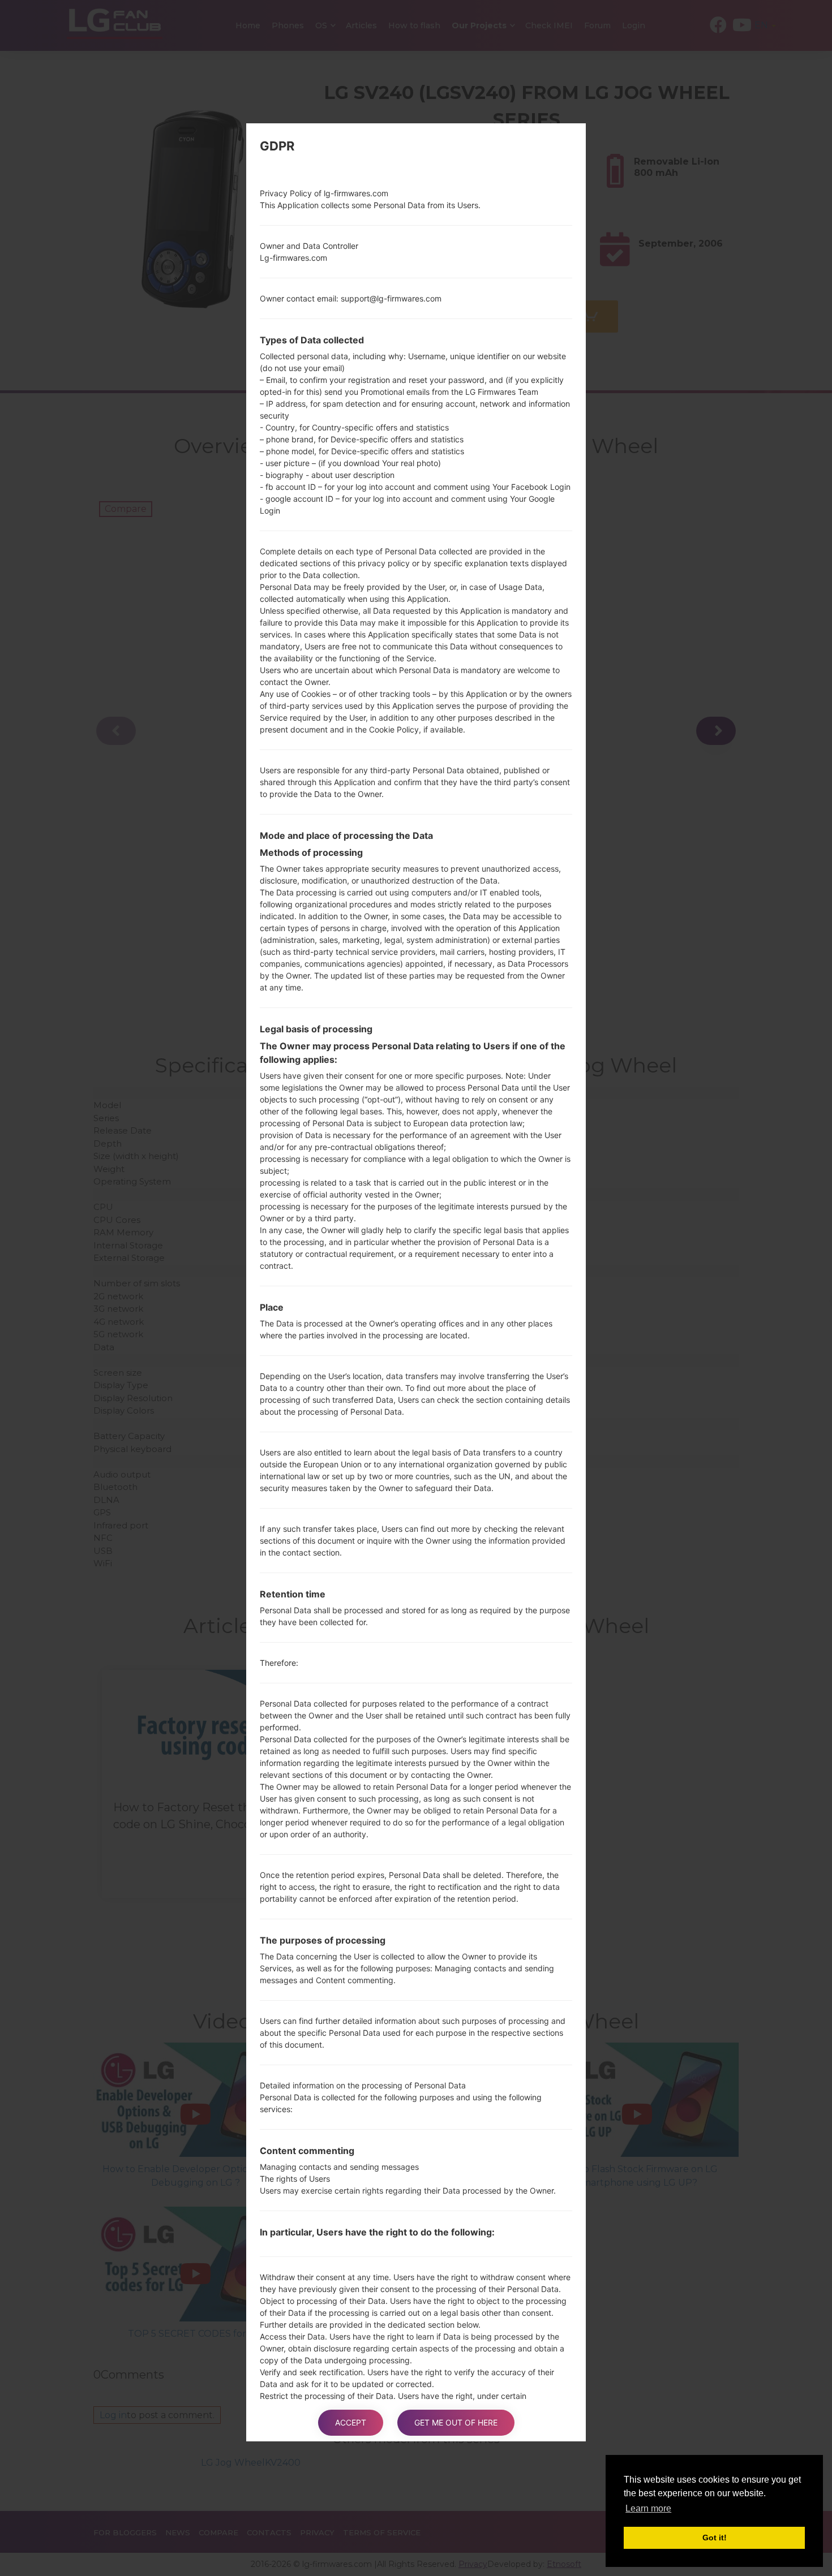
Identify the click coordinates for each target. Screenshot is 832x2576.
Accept (351, 2422)
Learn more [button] (648, 2508)
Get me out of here (456, 2422)
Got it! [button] (715, 2538)
